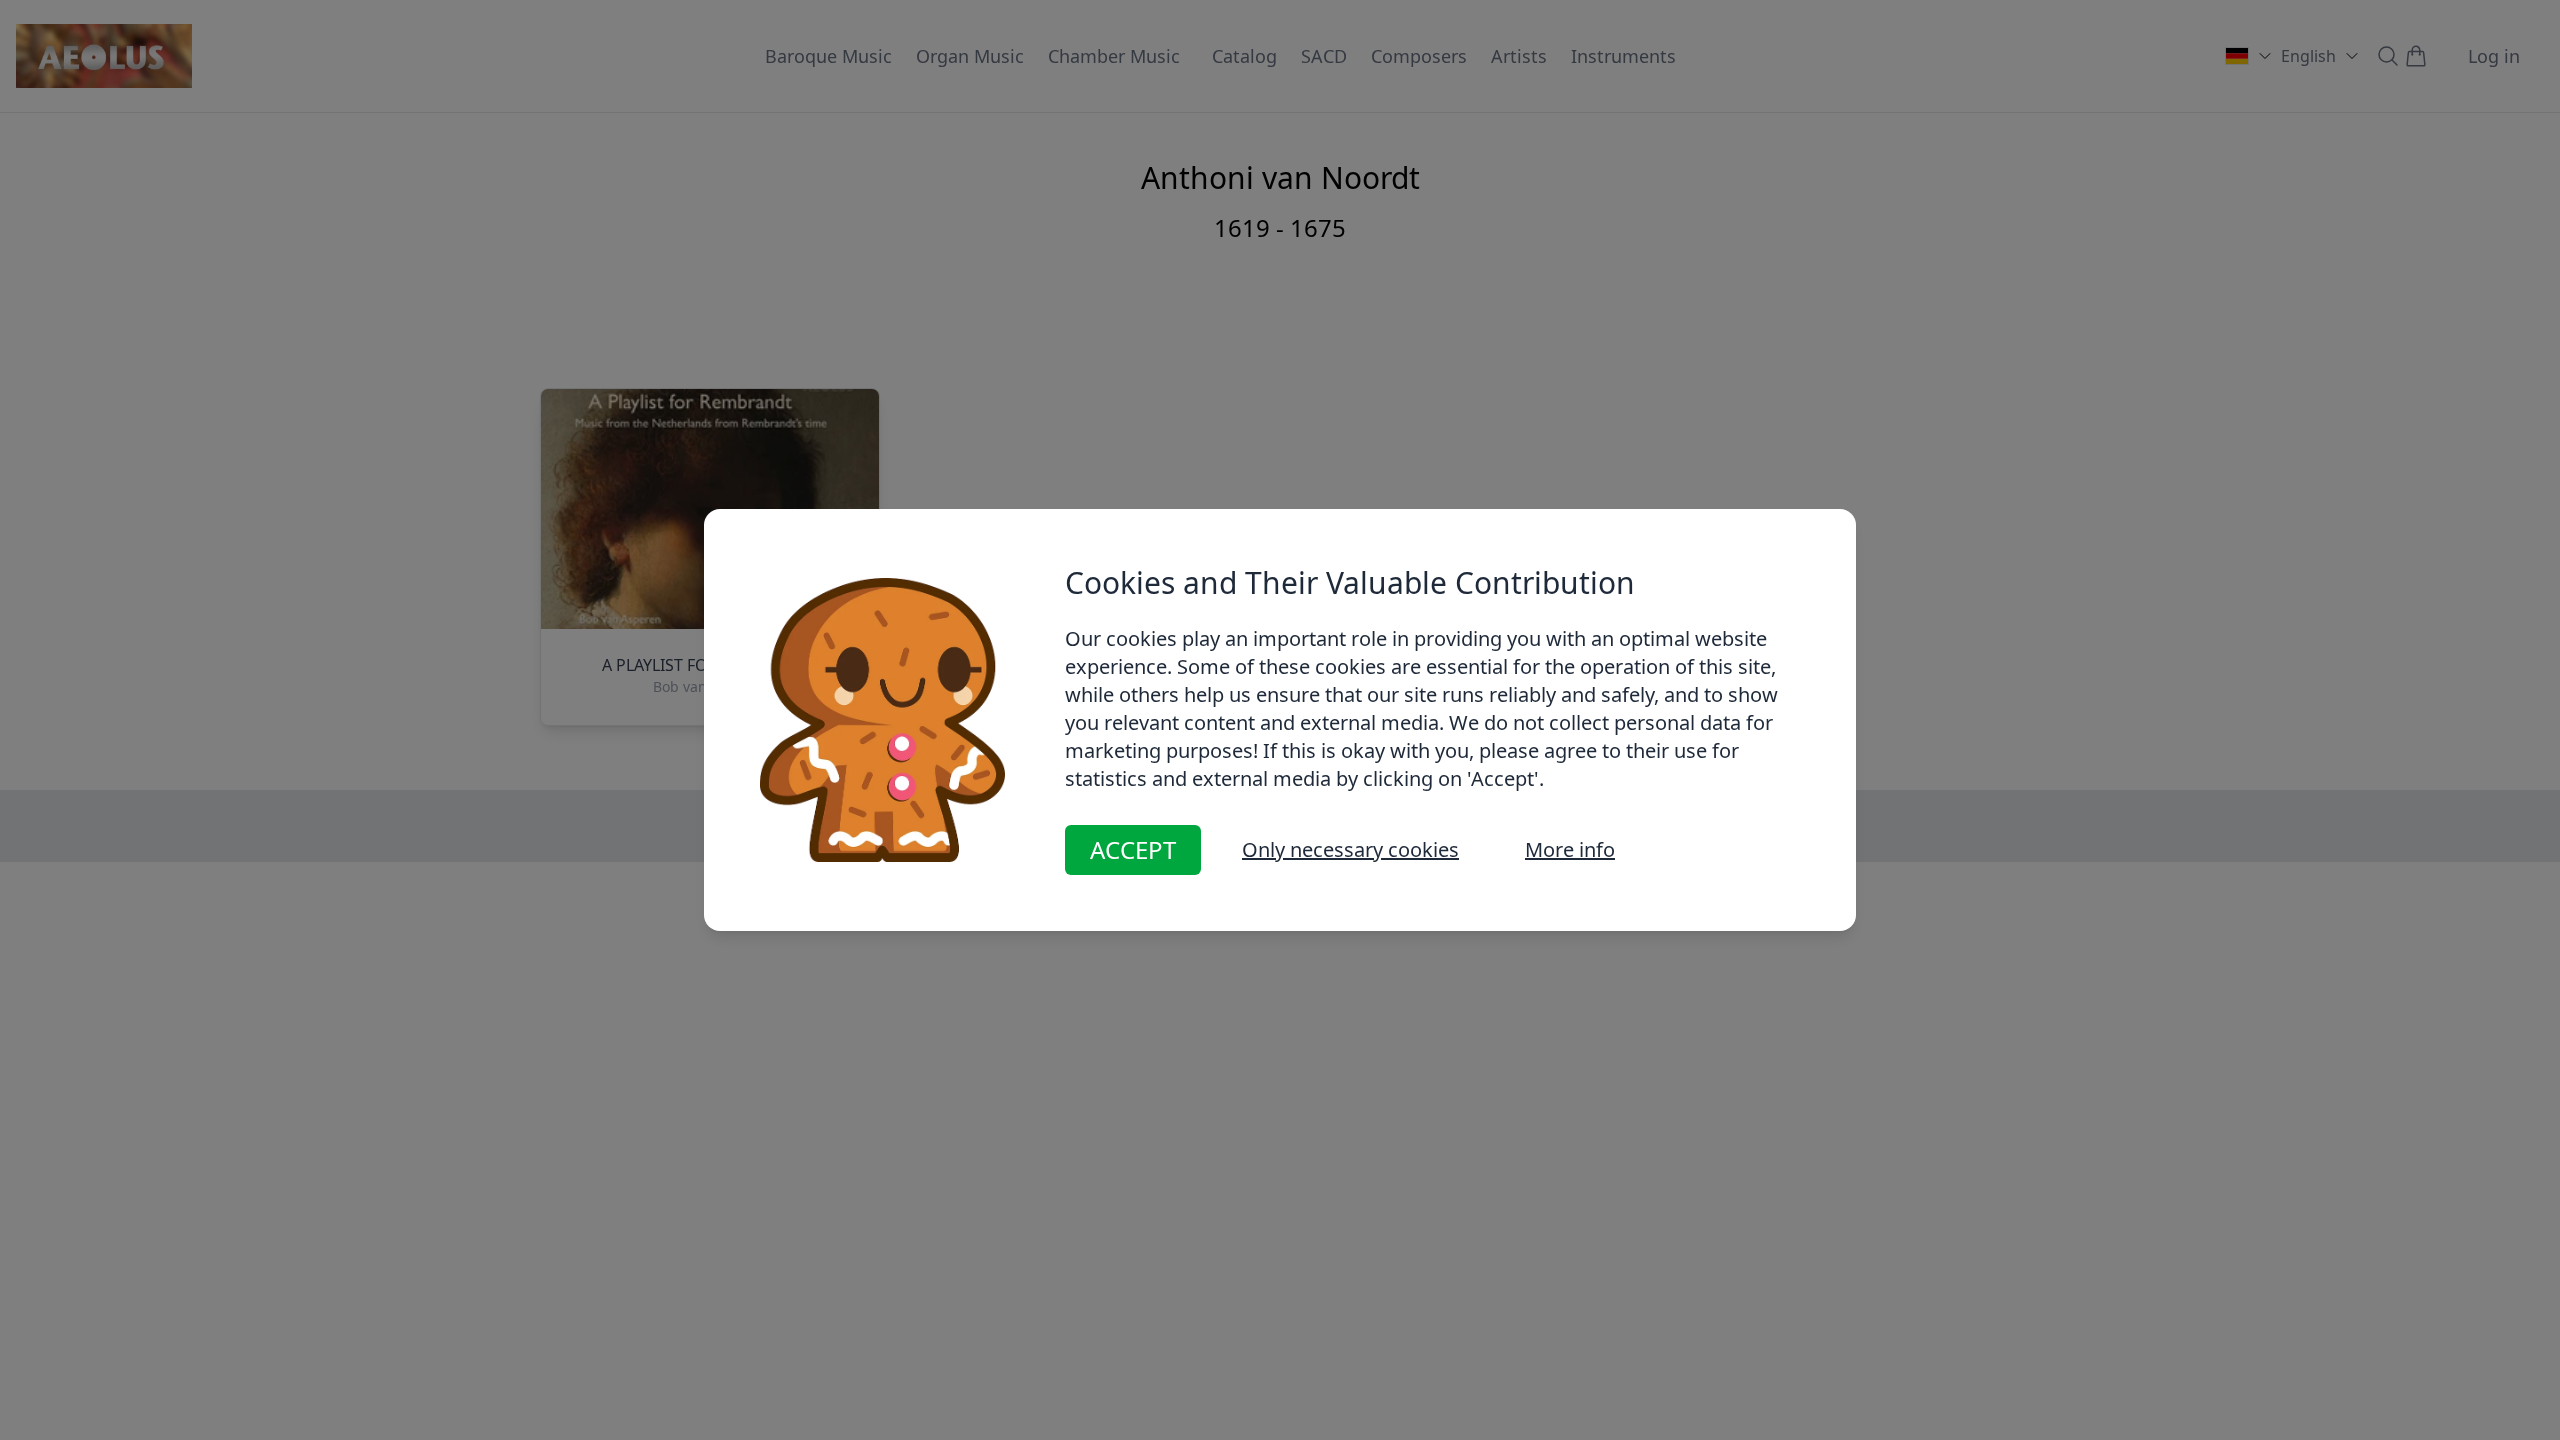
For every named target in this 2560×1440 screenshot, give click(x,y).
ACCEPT (1133, 849)
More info (1570, 849)
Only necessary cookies (1350, 849)
